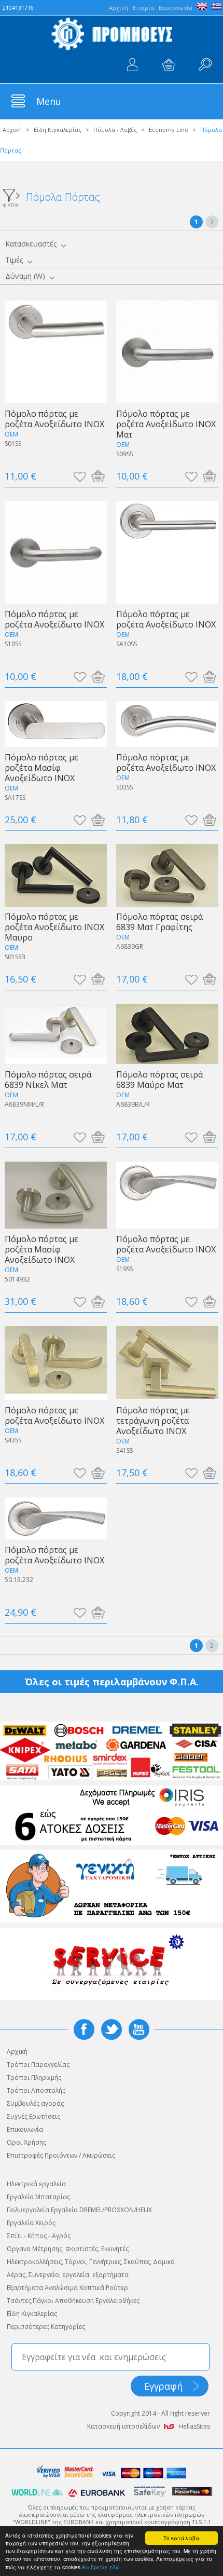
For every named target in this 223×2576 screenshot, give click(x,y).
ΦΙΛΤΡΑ (11, 205)
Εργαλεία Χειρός (31, 2223)
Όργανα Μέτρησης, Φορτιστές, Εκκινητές (68, 2249)
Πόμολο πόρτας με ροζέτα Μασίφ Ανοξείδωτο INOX (41, 767)
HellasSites (194, 2426)
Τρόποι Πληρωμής (34, 2077)
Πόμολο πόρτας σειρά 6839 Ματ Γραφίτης (159, 922)
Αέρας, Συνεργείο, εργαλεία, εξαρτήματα (68, 2275)
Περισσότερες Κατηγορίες (46, 2327)
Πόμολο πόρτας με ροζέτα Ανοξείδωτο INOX (54, 419)
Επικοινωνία (176, 8)
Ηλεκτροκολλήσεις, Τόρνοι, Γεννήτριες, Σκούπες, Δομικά (91, 2262)
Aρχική (119, 8)
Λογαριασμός (132, 65)
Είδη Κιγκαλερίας (58, 130)
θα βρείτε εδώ (101, 2567)
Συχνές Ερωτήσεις (33, 2116)
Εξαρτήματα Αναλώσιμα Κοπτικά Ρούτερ (67, 2288)
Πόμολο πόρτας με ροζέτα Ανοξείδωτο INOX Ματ (166, 424)
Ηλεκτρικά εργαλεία (36, 2184)
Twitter (112, 2029)
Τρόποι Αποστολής (36, 2090)
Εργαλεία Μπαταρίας (38, 2197)
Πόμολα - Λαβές (115, 130)
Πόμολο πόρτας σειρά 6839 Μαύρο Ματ (159, 1079)
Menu (49, 101)
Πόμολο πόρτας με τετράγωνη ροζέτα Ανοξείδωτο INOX (153, 1420)
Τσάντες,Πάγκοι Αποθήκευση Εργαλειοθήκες (73, 2301)
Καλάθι (169, 65)
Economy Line (169, 130)
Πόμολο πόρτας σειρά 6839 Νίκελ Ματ (48, 1079)
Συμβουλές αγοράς (35, 2103)
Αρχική (12, 130)
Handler (205, 65)
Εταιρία (143, 8)
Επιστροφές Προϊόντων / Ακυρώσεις (61, 2155)
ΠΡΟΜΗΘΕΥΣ (112, 34)
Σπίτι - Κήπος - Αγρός (39, 2236)
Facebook (84, 2029)
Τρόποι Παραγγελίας (38, 2064)
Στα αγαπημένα (80, 476)
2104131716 (18, 8)
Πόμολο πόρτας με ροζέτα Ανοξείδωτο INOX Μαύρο (54, 927)
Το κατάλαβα (182, 2538)
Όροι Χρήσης (26, 2142)
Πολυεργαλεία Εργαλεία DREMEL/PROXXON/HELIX (79, 2210)
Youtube (139, 2029)
